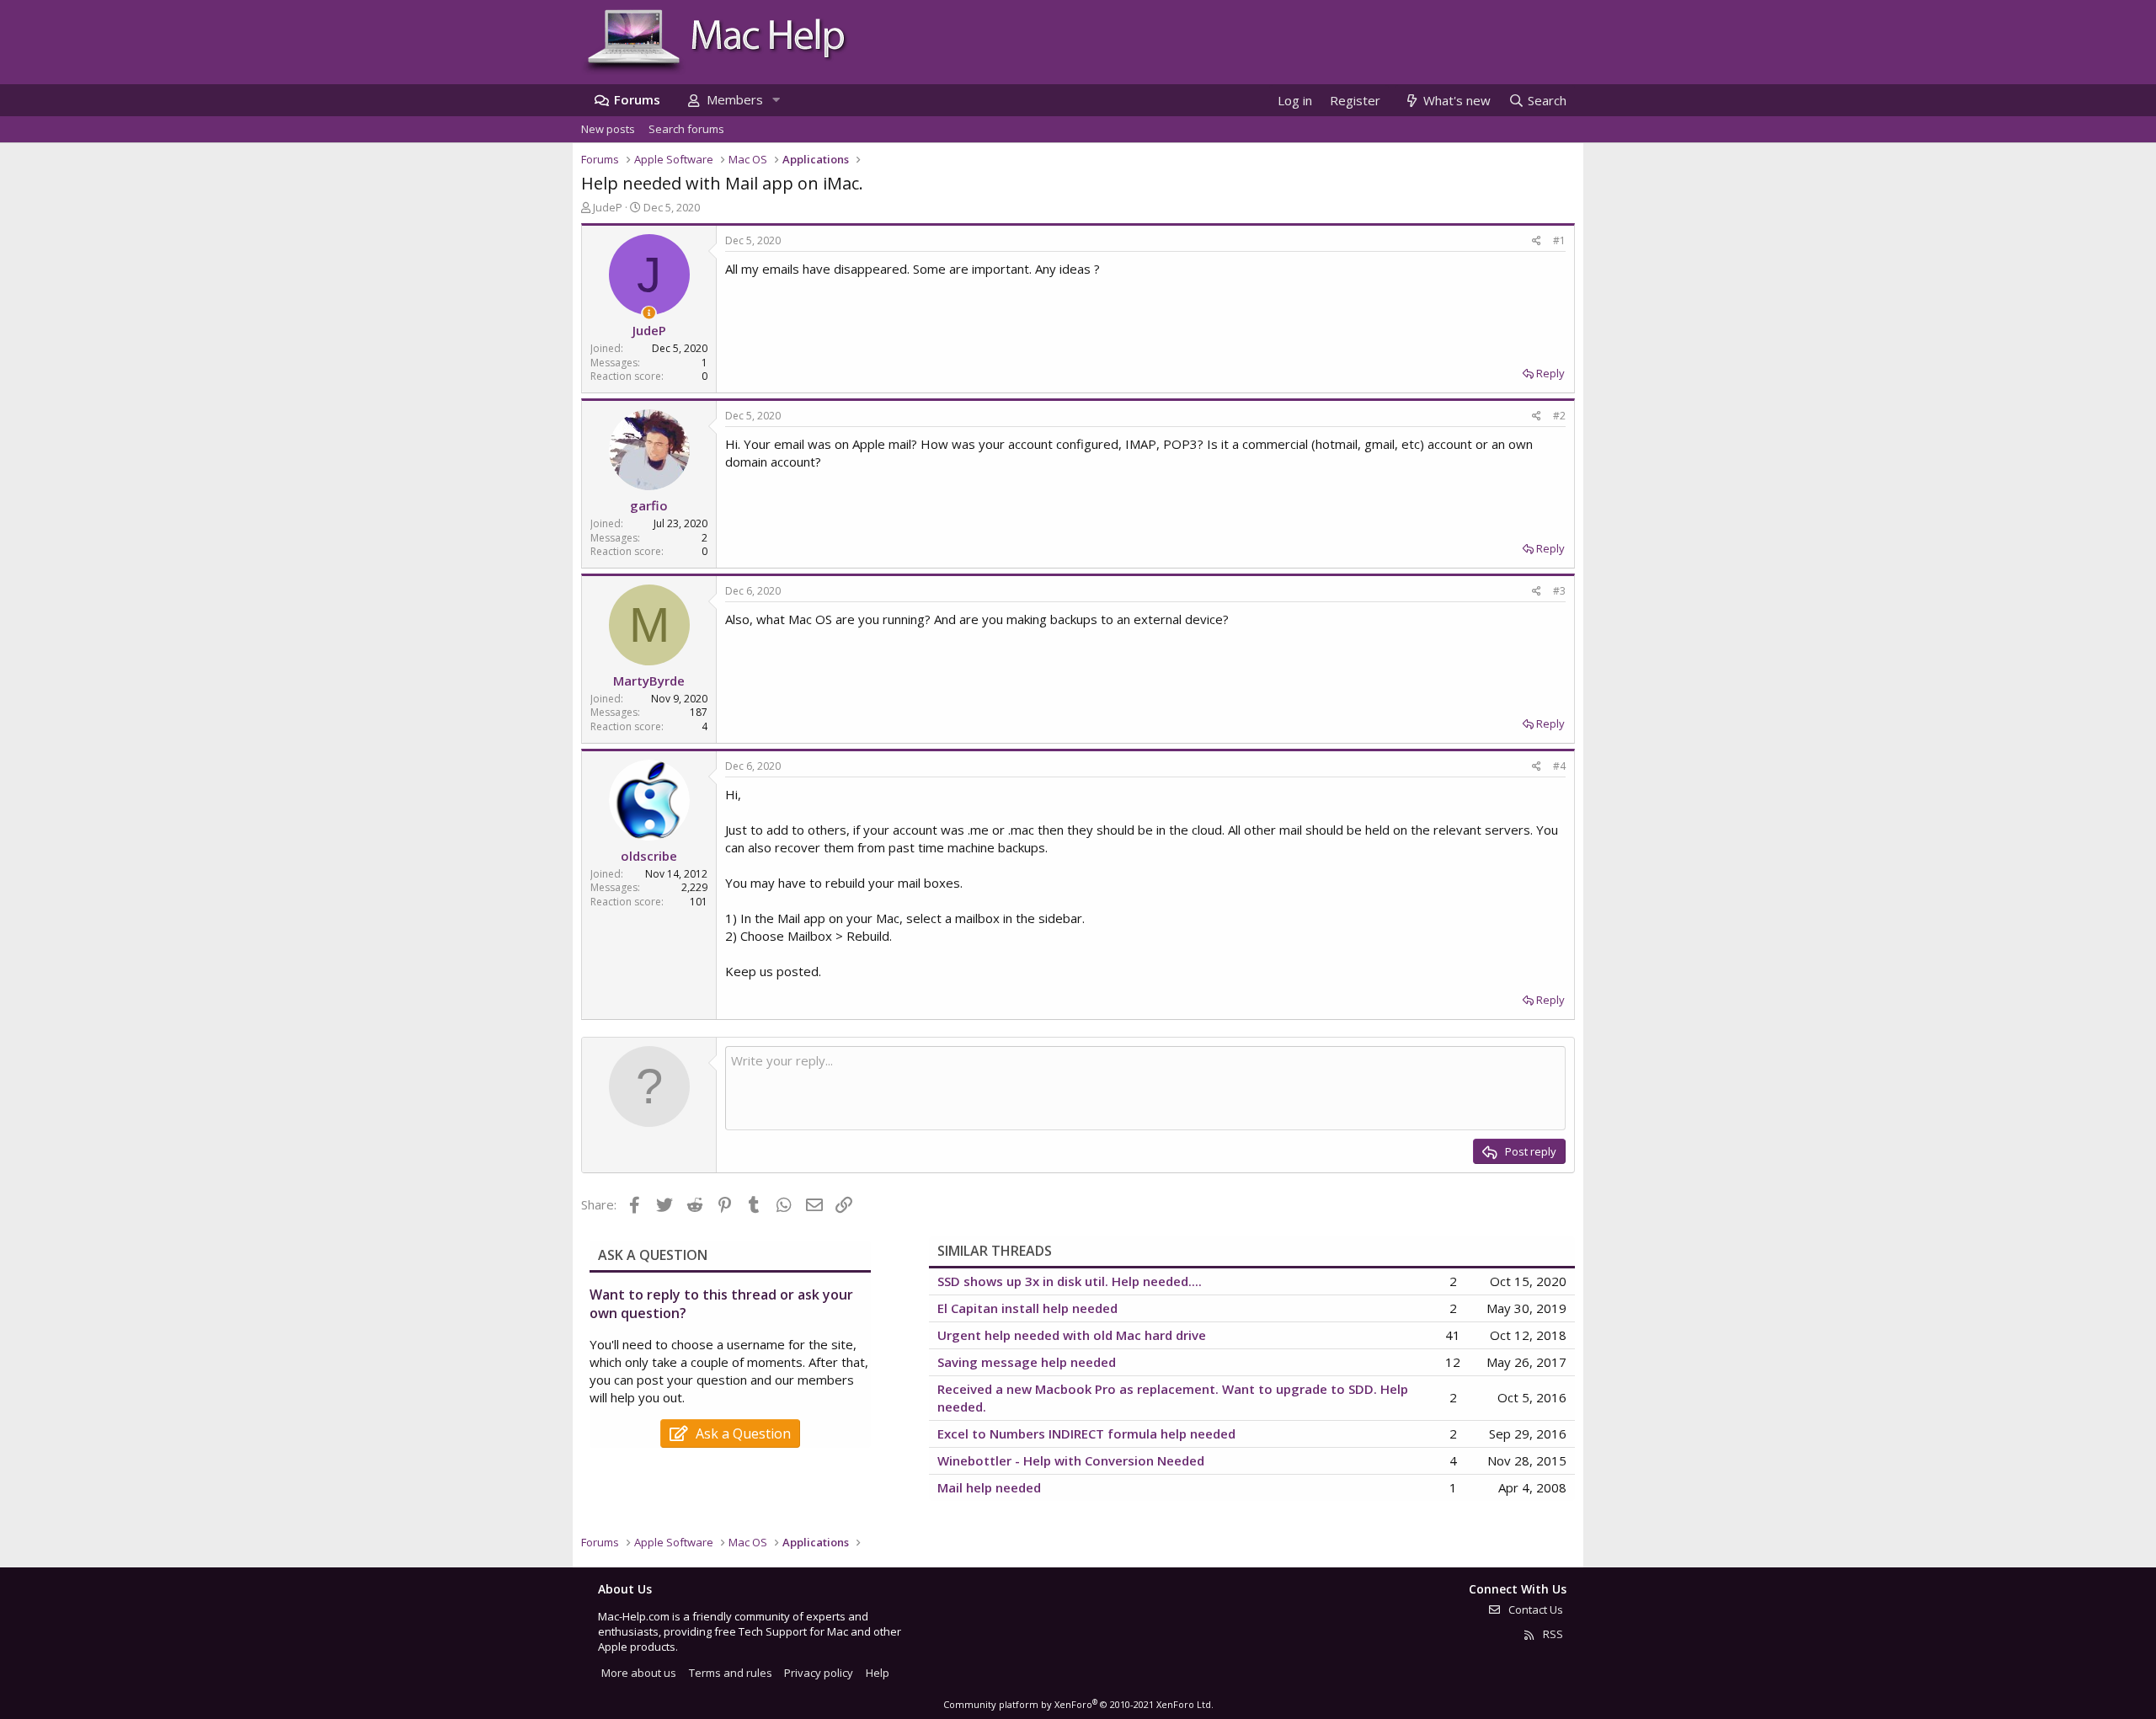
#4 (1559, 766)
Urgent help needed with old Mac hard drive (1072, 1335)
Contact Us (1534, 1610)
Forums (637, 99)
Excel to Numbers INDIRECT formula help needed (1086, 1433)
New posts (608, 129)
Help (878, 1673)
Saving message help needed (1027, 1362)
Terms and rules (731, 1673)
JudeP (608, 207)
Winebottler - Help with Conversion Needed (1071, 1460)
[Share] (1537, 241)
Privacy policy (819, 1673)
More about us (639, 1673)
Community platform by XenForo (1078, 1704)
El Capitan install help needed (1027, 1308)
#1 (1559, 240)
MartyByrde (649, 681)
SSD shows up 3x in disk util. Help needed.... (1070, 1281)
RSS (1552, 1634)
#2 (1559, 416)
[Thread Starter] (649, 313)
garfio (649, 505)
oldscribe (649, 856)
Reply (1550, 373)
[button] (776, 100)
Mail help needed (989, 1487)
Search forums (686, 129)
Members (735, 99)
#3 (1559, 591)
